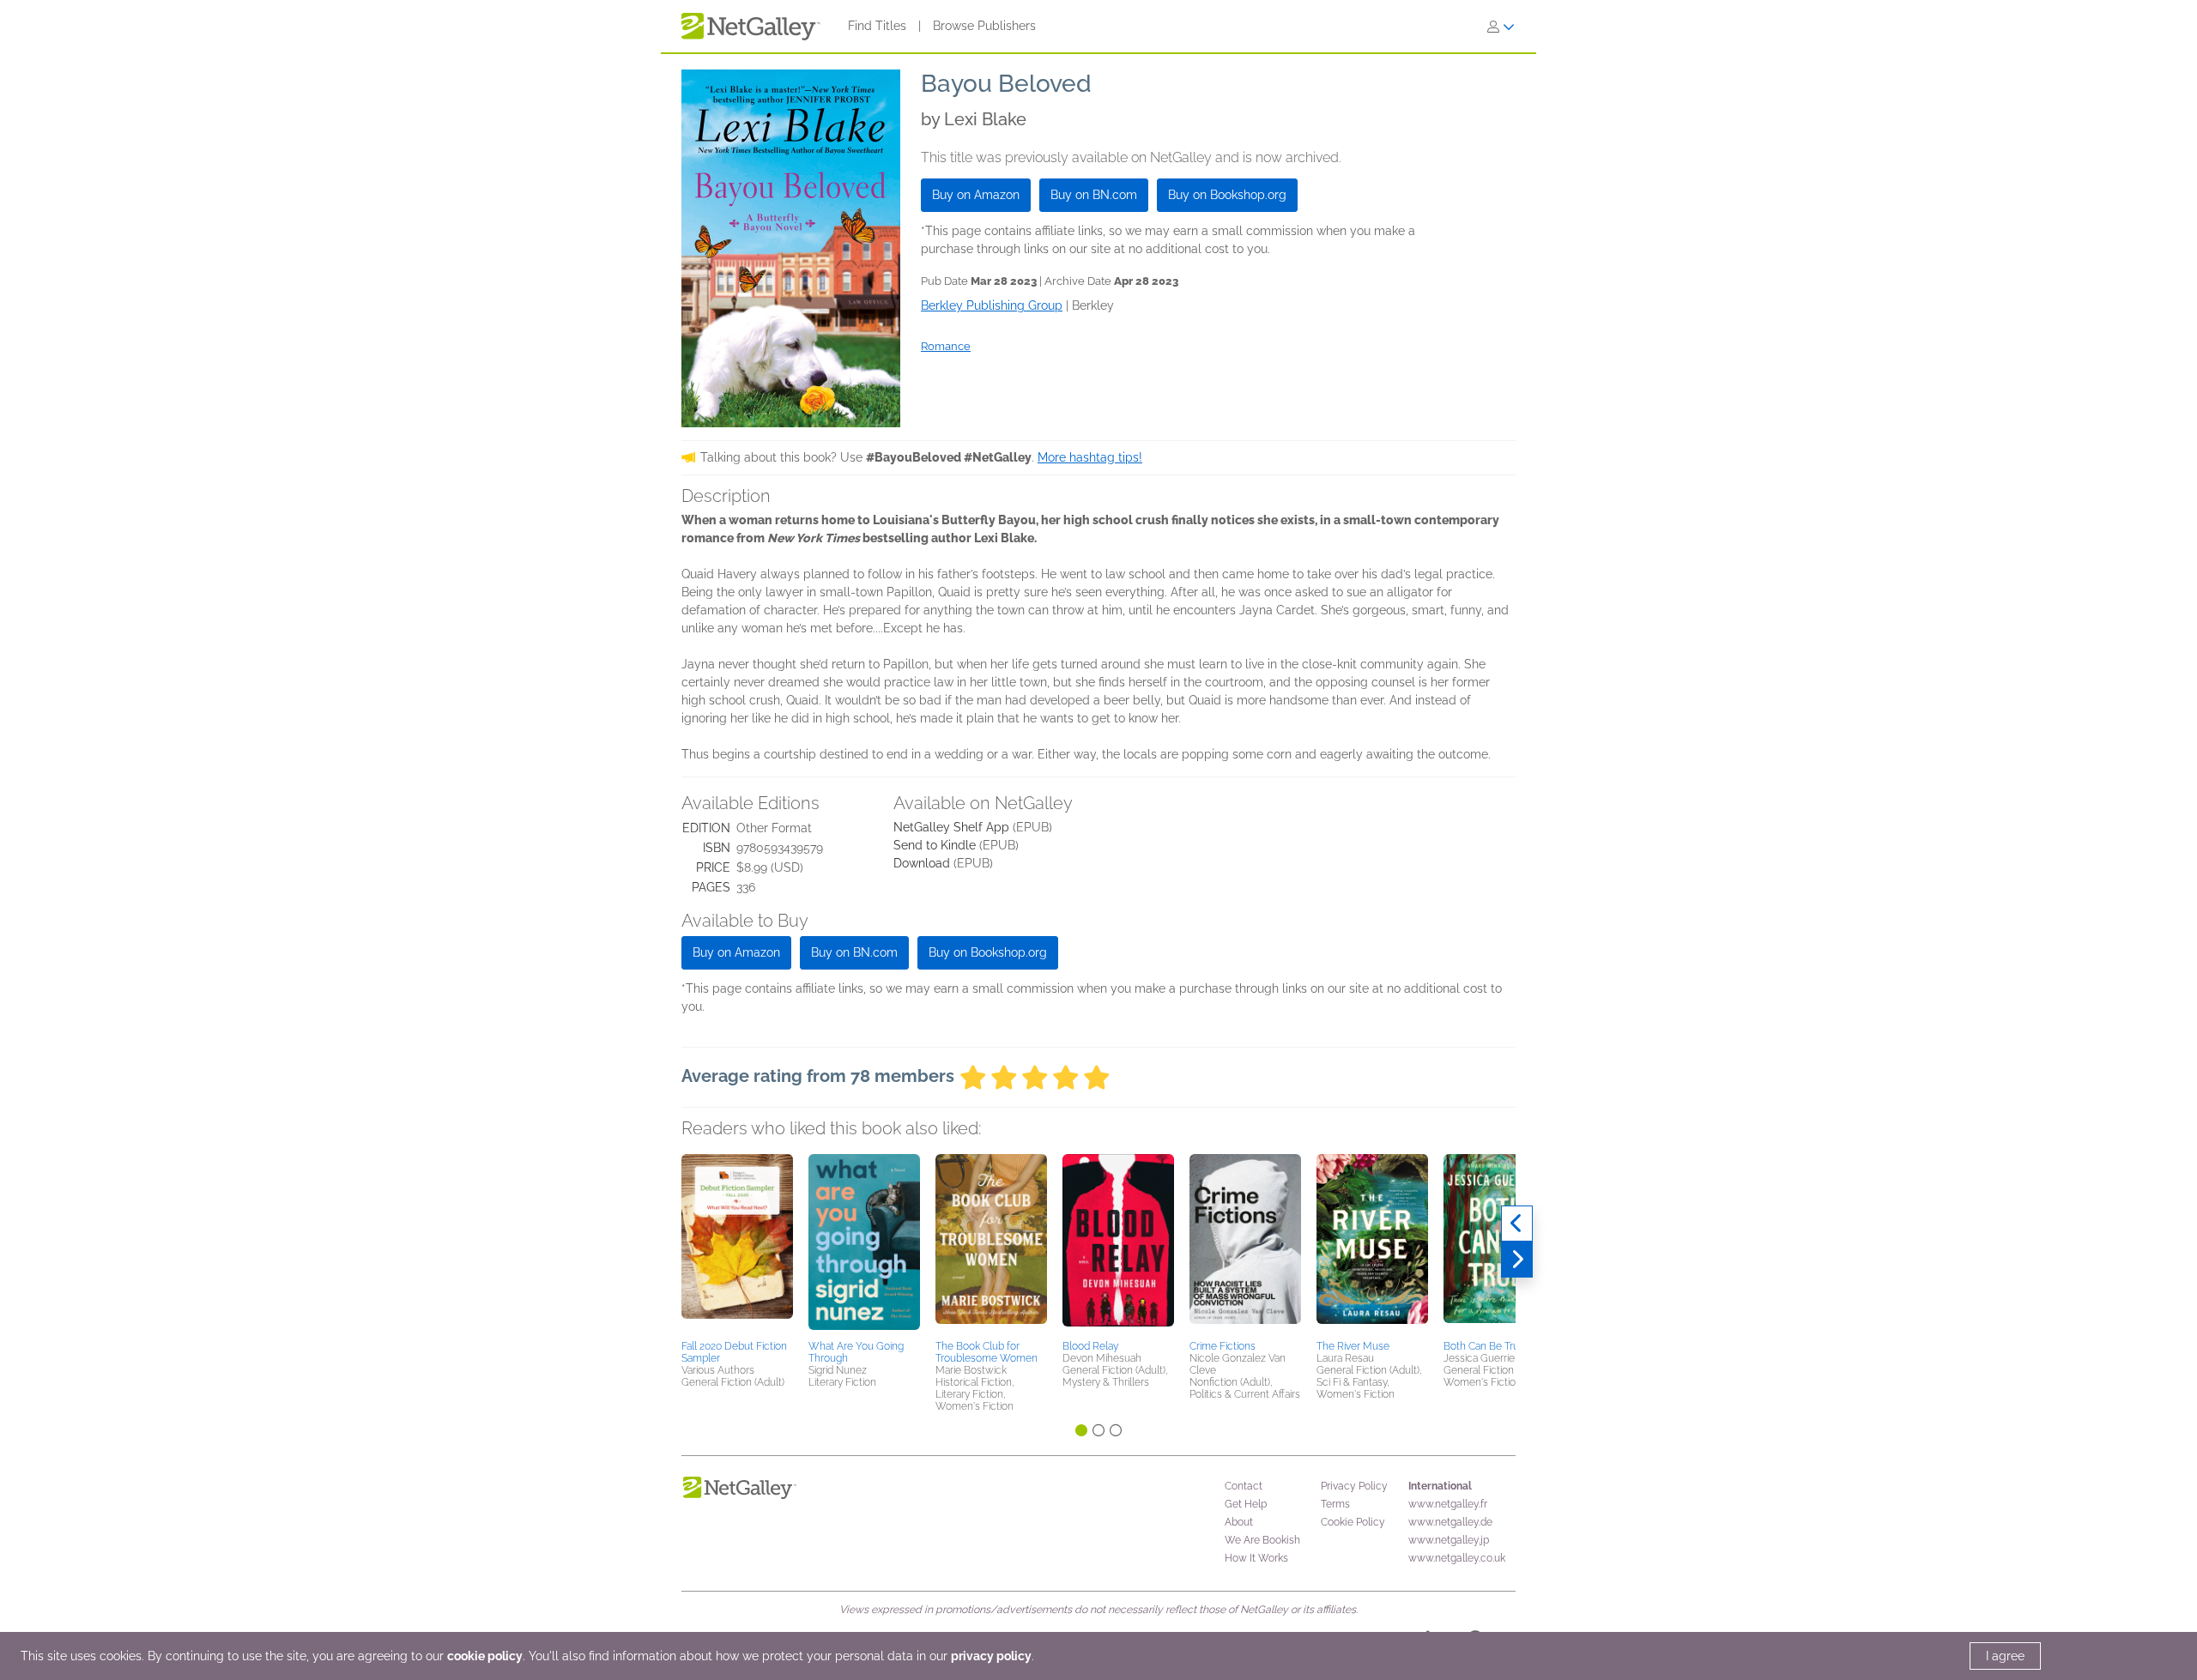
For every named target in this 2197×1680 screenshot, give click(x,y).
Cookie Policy (1353, 1522)
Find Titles (877, 26)
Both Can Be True (1484, 1346)
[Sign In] (1501, 27)
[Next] (1517, 1260)
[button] (737, 1244)
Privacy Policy (1354, 1486)
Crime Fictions (1223, 1346)
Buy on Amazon (976, 195)
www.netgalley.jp (1449, 1540)
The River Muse (1353, 1346)
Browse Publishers (984, 26)
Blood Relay (1090, 1346)
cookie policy (485, 1656)
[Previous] (1517, 1224)
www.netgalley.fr (1448, 1504)
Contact (1244, 1486)
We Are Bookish (1262, 1540)
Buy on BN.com (1094, 195)
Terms (1335, 1504)
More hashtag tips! (1090, 457)
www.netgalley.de (1450, 1522)
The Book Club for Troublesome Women (987, 1352)
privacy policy (991, 1656)
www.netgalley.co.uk (1457, 1558)
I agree (2005, 1656)
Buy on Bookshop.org (1227, 195)
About (1239, 1522)
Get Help (1246, 1504)
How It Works (1256, 1558)
